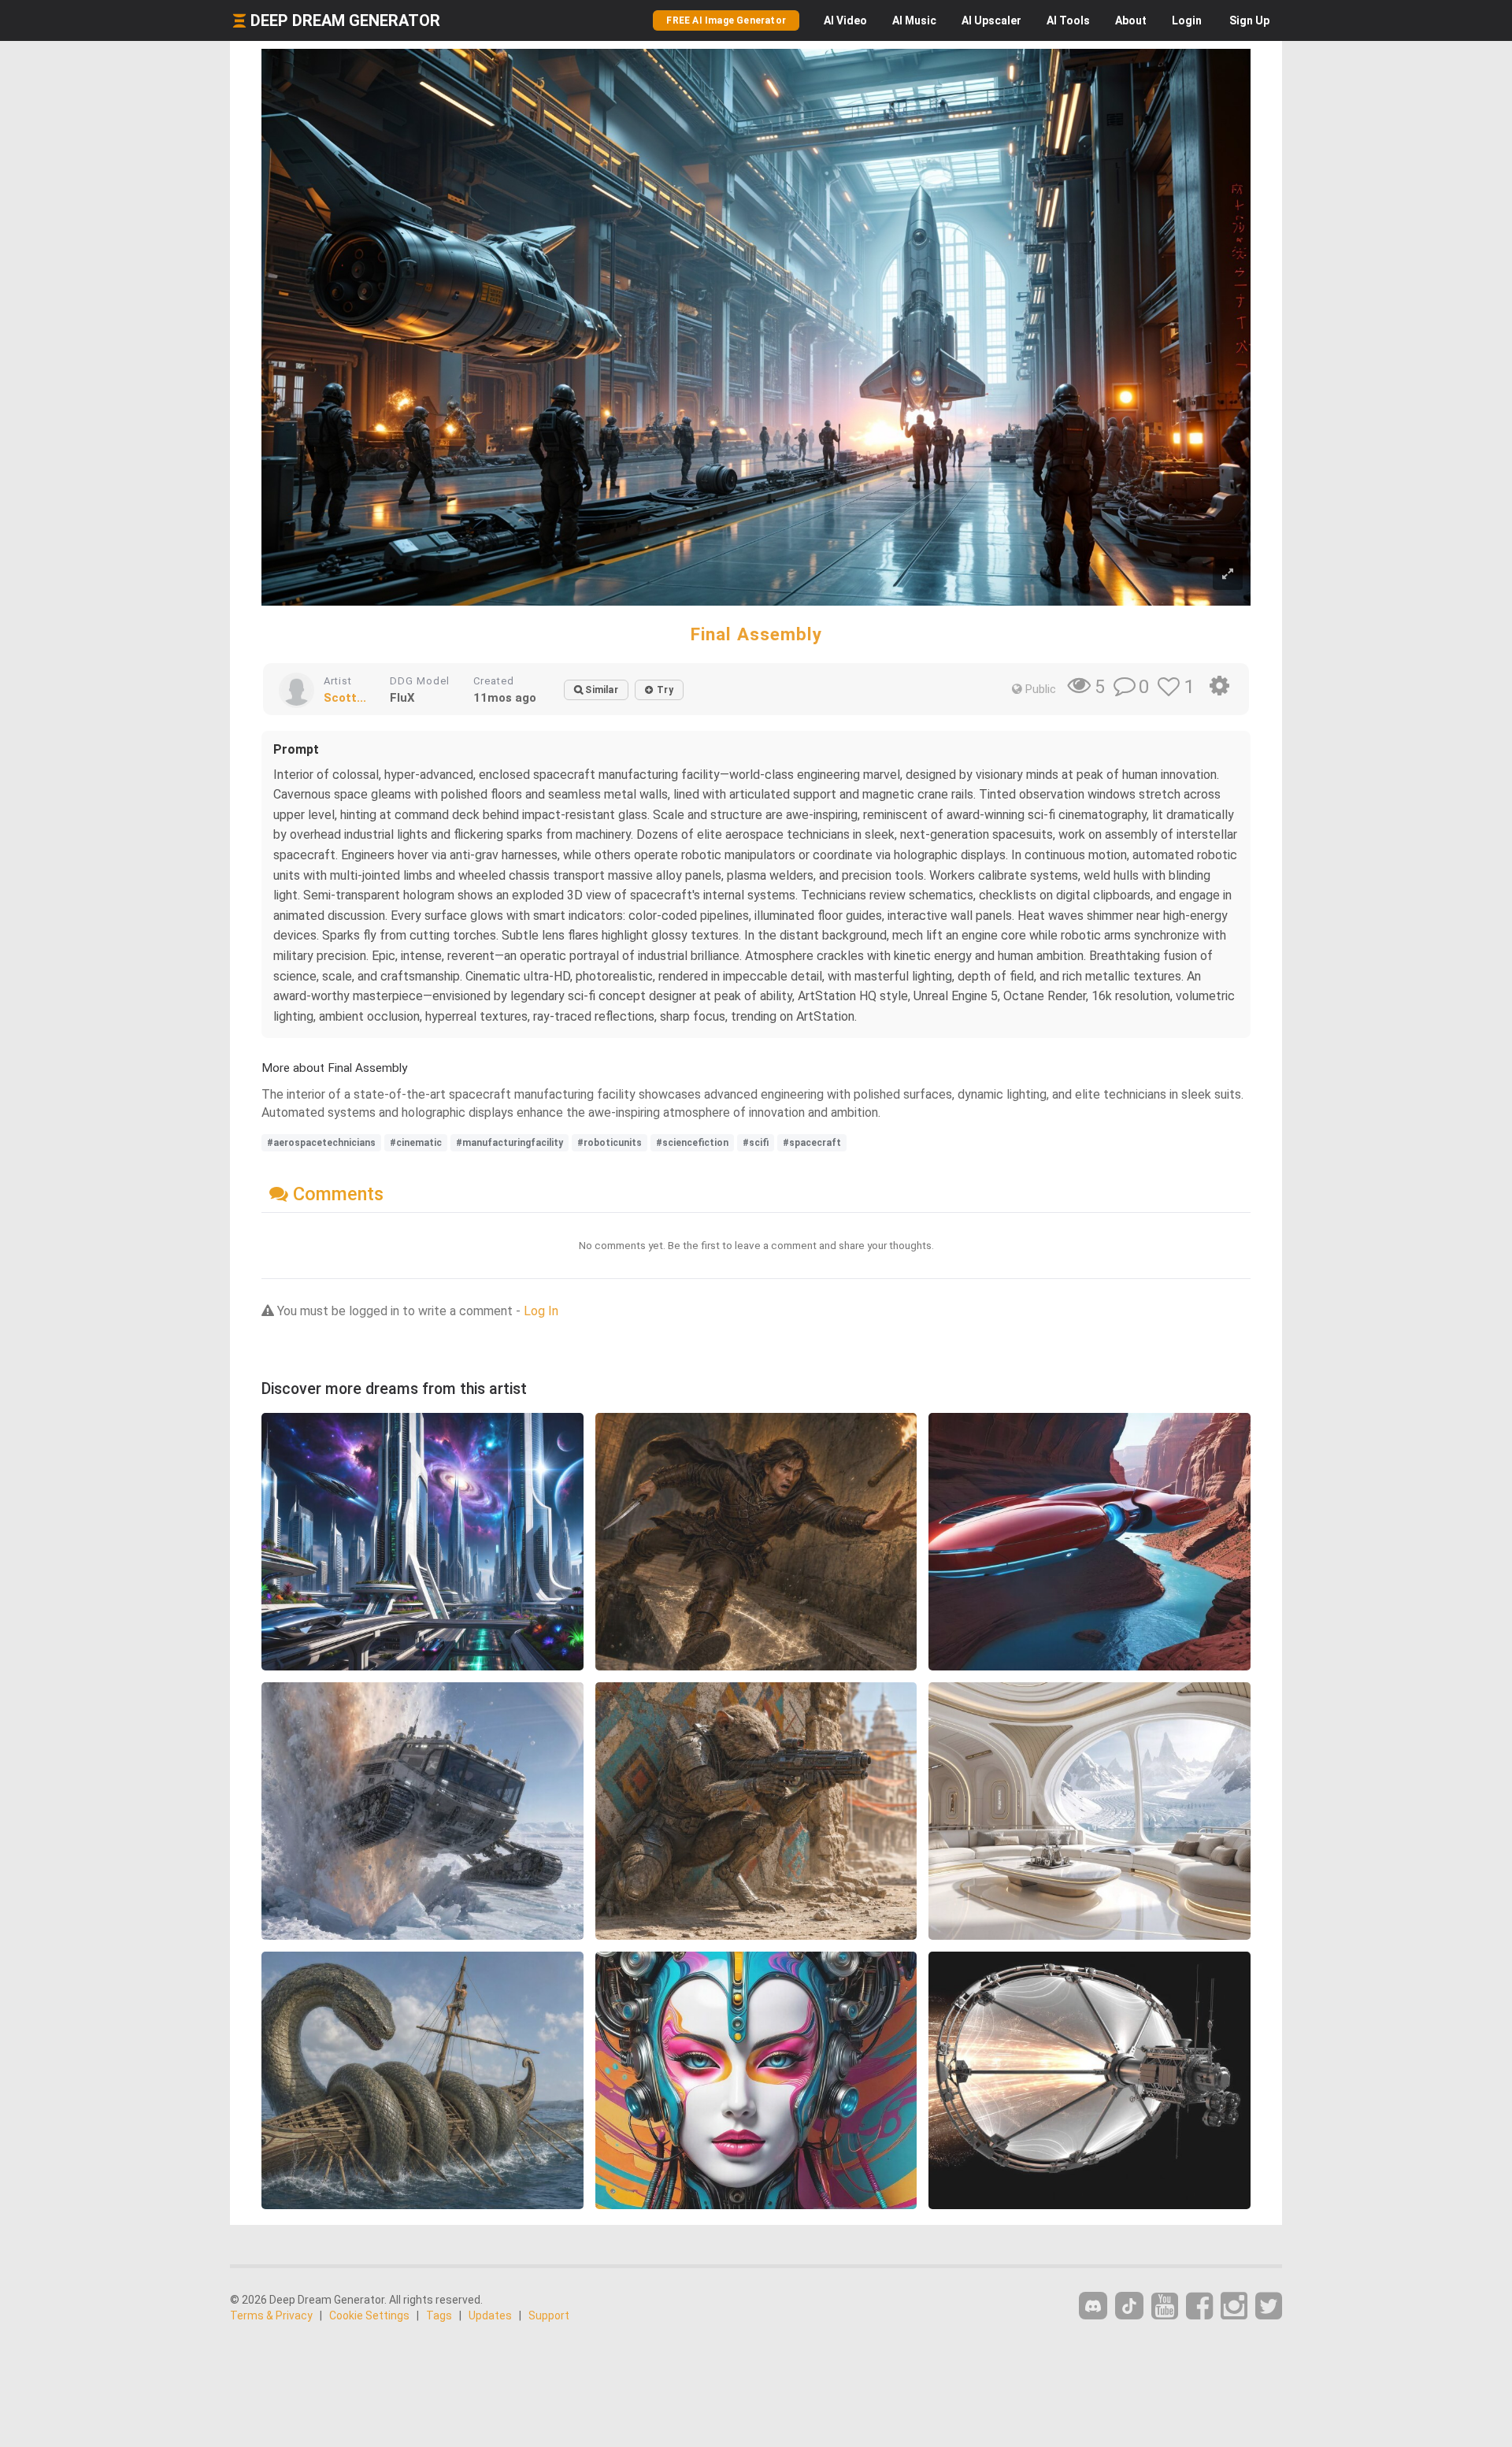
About (1131, 20)
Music (914, 20)
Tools (1068, 20)
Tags (439, 2315)
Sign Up (1249, 20)
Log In (541, 1311)
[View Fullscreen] (1228, 575)
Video (845, 20)
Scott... (345, 698)
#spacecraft (812, 1143)
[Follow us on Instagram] (1234, 2306)
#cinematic (416, 1143)
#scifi (756, 1143)
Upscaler (991, 20)
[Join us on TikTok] (1129, 2306)
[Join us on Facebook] (1199, 2306)
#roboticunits (610, 1143)
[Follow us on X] (1269, 2306)
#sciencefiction (692, 1143)
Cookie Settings (369, 2315)
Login (1187, 20)
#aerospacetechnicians (321, 1143)
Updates (490, 2315)
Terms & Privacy (271, 2315)
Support (549, 2315)
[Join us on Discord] (1093, 2306)
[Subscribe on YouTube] (1165, 2306)
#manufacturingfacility (510, 1143)
